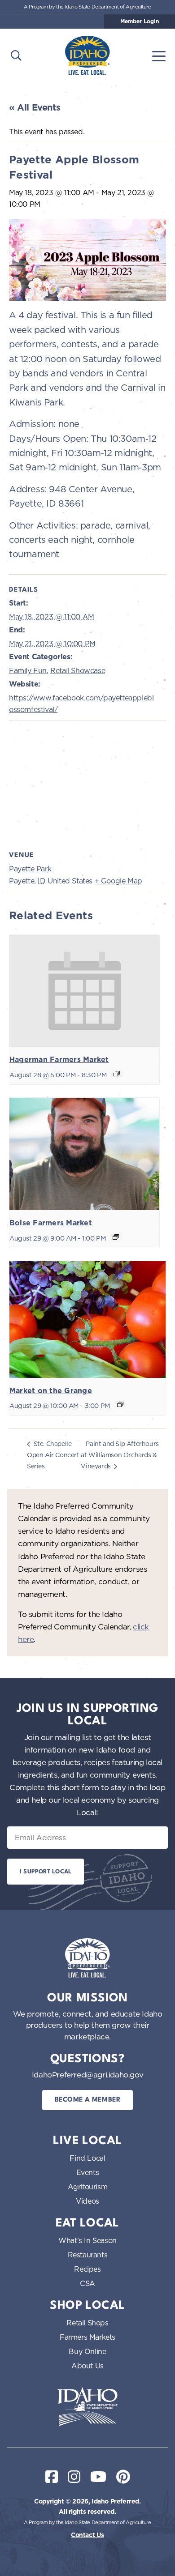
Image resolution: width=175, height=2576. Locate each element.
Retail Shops (87, 2323)
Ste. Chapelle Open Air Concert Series (53, 1455)
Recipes (87, 2269)
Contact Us (87, 2535)
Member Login (140, 21)
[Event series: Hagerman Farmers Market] (117, 1074)
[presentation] (84, 991)
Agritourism (88, 2187)
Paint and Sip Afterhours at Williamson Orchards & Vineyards (120, 1455)
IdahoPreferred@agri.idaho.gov (87, 2075)
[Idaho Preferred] (87, 55)
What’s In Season (87, 2240)
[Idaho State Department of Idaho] (87, 2407)
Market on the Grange (51, 1391)
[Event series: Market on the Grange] (120, 1404)
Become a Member (88, 2100)
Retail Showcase (78, 670)
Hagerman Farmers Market (59, 1060)
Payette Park (30, 869)
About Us (87, 2366)
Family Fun (28, 670)
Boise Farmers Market (51, 1223)
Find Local (87, 2158)
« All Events (35, 107)
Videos (87, 2201)
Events (88, 2172)
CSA (87, 2283)
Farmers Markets (87, 2337)
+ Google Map (118, 881)
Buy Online (87, 2351)
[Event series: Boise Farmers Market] (116, 1237)
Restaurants (88, 2255)
